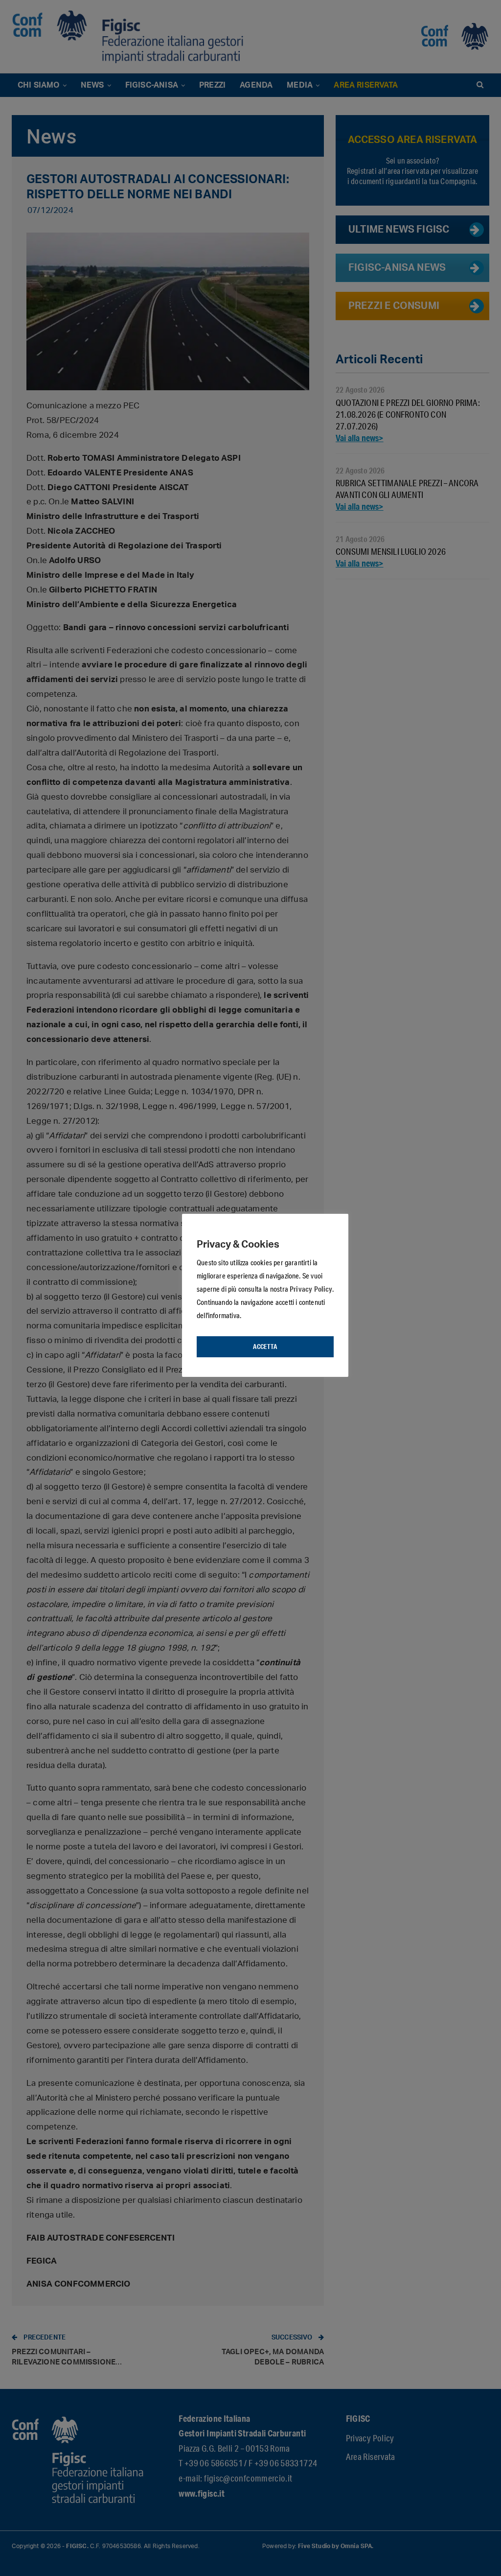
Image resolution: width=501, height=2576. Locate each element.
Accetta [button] (265, 1347)
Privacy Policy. (312, 1289)
